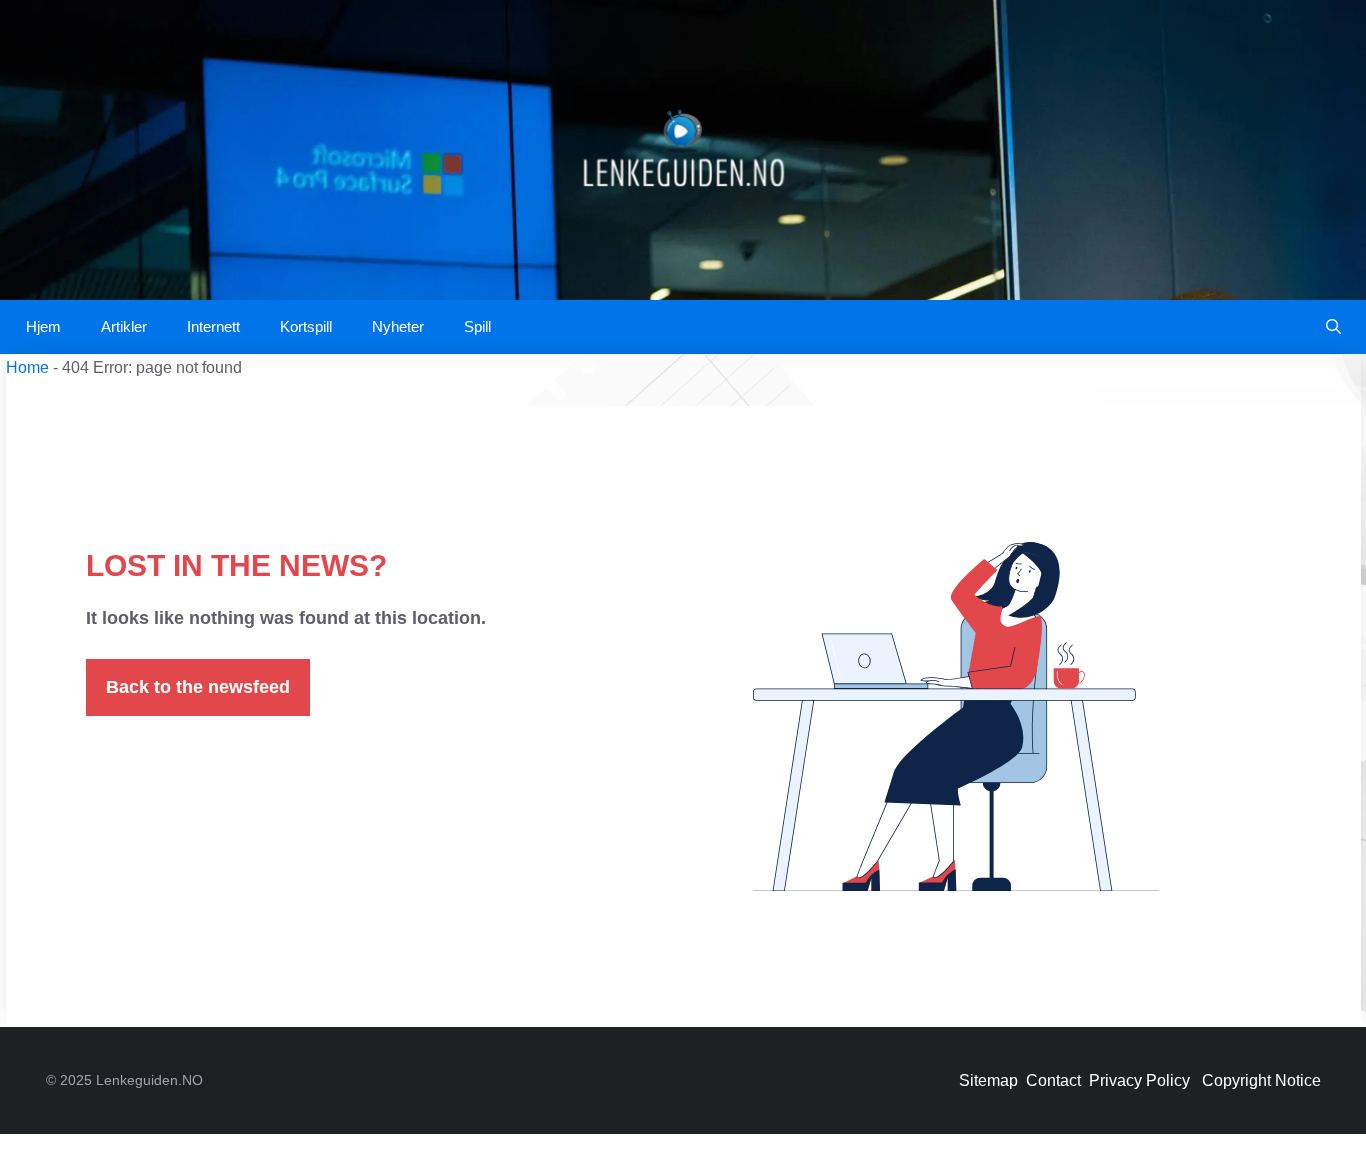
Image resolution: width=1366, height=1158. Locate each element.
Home (27, 367)
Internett (213, 326)
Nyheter (398, 326)
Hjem (43, 326)
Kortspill (306, 326)
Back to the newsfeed (198, 687)
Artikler (124, 326)
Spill (477, 326)
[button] (1333, 327)
